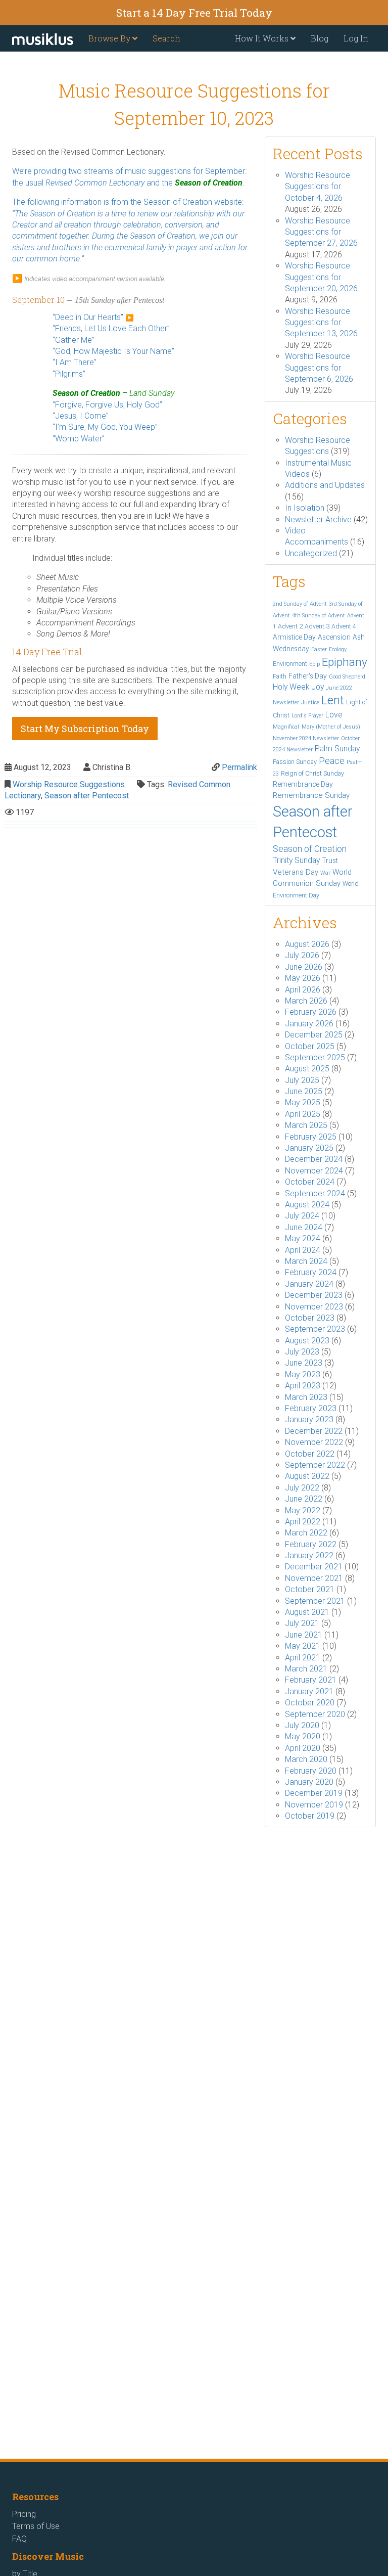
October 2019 (310, 1816)
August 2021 (307, 1612)
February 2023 (311, 1408)
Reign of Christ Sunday (312, 773)
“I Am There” (75, 362)
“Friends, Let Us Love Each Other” (111, 328)
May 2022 (303, 1510)
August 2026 (307, 944)
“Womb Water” (79, 439)
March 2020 (306, 1759)
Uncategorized (311, 553)
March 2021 (306, 1669)
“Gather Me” (74, 340)
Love (334, 715)
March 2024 (306, 1261)
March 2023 (306, 1397)
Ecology (338, 649)
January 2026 (309, 1024)
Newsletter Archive (318, 519)
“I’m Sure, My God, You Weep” (105, 427)
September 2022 (315, 1465)
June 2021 (304, 1635)
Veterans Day (296, 872)
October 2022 (310, 1454)
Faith (280, 676)
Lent (333, 701)
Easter (319, 649)
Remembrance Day (303, 784)
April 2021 (303, 1658)
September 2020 (315, 1714)
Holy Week (291, 687)
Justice (310, 703)
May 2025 (303, 1102)
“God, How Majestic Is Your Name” (113, 351)
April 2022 (303, 1522)
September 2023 (315, 1329)
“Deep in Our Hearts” (88, 317)
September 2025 (315, 1057)
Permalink (239, 767)
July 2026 (302, 955)
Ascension (334, 637)
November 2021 (314, 1578)
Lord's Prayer (307, 716)
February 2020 (311, 1771)
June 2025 (304, 1091)
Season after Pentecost (87, 796)
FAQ (19, 2539)
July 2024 (302, 1216)
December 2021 (314, 1567)
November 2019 (314, 1805)
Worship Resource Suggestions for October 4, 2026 (318, 187)
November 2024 (314, 1171)
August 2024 (307, 1205)
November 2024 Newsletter (306, 738)
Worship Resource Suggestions (69, 784)
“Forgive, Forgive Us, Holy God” (107, 405)
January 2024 (309, 1284)
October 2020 (310, 1703)
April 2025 (303, 1114)
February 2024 (311, 1272)
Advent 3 (317, 626)
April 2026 (303, 990)
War (325, 873)
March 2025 (306, 1125)
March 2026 (306, 1001)
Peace (332, 761)
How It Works (263, 38)
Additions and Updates (325, 485)
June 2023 (304, 1363)
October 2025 (310, 1046)
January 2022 (309, 1555)
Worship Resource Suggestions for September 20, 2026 (321, 277)
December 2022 (314, 1431)
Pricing (24, 2514)
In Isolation (305, 508)
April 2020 (303, 1748)
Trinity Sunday (296, 860)
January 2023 (309, 1419)
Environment (290, 664)
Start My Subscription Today (85, 729)
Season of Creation (178, 202)
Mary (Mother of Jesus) (331, 727)
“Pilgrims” (69, 374)
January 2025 (309, 1148)
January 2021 (309, 1691)
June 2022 (304, 1499)
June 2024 (304, 1227)
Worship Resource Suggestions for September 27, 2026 (321, 232)
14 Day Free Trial (47, 652)
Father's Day (308, 676)
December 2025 (314, 1035)
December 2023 (314, 1295)
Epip (314, 664)
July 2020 (302, 1725)
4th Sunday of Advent (319, 616)
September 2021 (315, 1601)
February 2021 (311, 1680)
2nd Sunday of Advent (300, 604)
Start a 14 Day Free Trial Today (194, 13)
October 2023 (310, 1318)
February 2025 (311, 1137)
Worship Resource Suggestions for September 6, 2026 (319, 368)
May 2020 (303, 1736)
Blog (320, 38)
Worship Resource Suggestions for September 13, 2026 (321, 323)
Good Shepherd (347, 677)
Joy (318, 687)
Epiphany (345, 662)
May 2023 (303, 1374)
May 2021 (303, 1646)
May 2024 (303, 1238)
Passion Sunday (295, 762)
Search (166, 38)
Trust (330, 861)
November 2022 (314, 1442)
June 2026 (304, 967)
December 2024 (314, 1159)
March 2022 (306, 1533)
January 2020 (309, 1782)
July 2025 (302, 1080)
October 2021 (310, 1589)
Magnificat (286, 727)
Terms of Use (36, 2526)
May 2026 (303, 978)
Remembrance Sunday (311, 795)
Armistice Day (294, 637)
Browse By (110, 38)
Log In (356, 38)
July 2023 (302, 1352)
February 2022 (311, 1544)
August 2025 (307, 1069)
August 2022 (307, 1476)
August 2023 (307, 1341)
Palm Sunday (337, 749)
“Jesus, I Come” (81, 416)
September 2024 (315, 1193)
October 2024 (310, 1182)
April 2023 (303, 1386)
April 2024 (303, 1250)
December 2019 (314, 1793)
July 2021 (302, 1623)
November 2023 (314, 1307)
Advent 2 (290, 626)
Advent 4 (344, 626)
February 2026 (311, 1012)
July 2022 (302, 1488)
